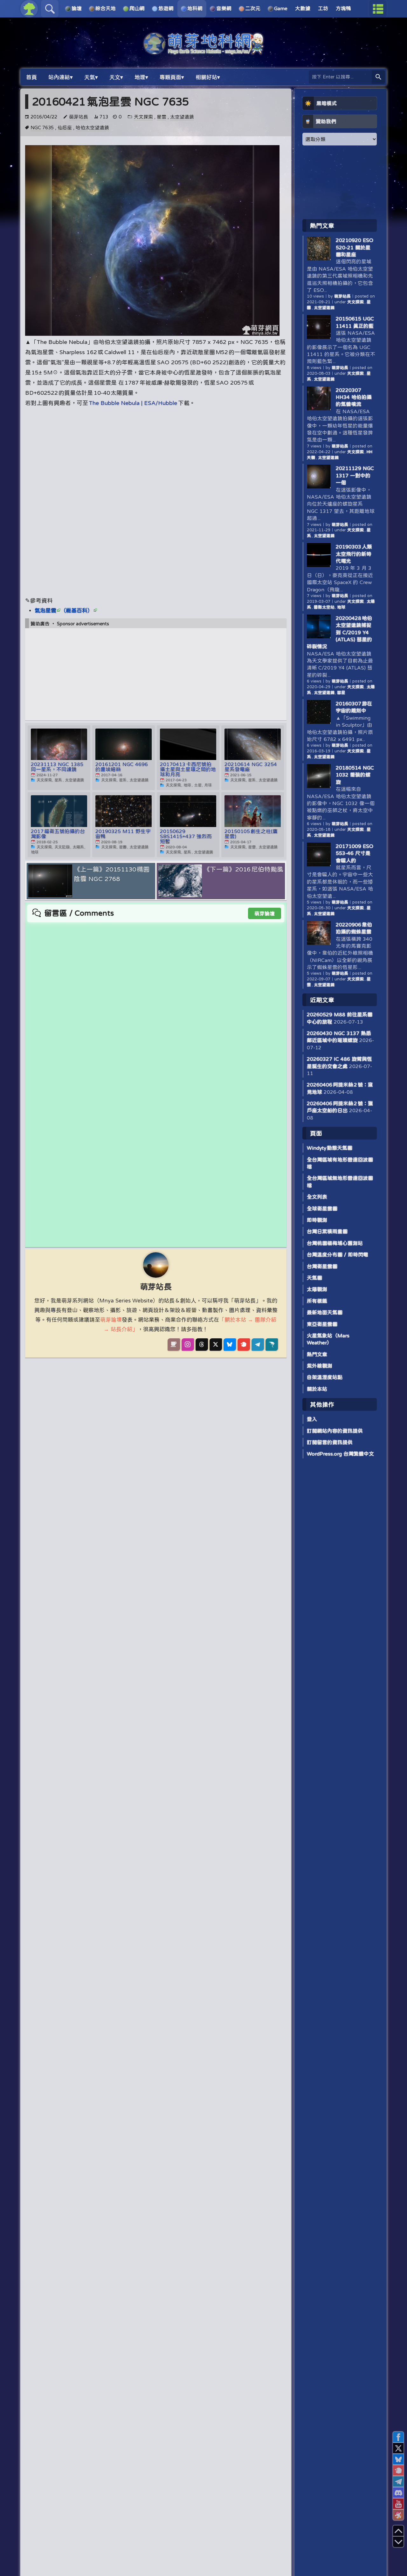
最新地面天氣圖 (325, 1312)
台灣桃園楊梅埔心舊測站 (335, 1243)
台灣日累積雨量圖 (327, 1231)
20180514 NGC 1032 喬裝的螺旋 (355, 775)
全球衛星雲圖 (322, 1208)
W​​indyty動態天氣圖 (330, 1148)
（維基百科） (77, 610)
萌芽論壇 (265, 913)
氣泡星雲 (45, 610)
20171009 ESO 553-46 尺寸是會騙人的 (355, 853)
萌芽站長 (79, 117)
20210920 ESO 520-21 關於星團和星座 (355, 247)
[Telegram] (258, 1344)
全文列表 (317, 1197)
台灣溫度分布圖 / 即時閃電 (338, 1254)
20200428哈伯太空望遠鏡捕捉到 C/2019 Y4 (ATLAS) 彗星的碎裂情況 (339, 632)
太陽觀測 (317, 1289)
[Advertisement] (156, 457)
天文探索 (143, 117)
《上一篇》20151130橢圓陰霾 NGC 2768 (112, 874)
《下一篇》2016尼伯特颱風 (243, 869)
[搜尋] (378, 77)
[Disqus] (156, 1002)
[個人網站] (174, 1344)
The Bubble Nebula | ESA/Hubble (133, 403)
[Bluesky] (230, 1344)
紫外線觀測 (320, 1366)
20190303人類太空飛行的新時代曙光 (354, 554)
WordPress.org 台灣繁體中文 (340, 1454)
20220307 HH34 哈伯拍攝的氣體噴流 (354, 397)
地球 (341, 607)
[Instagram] (188, 1344)
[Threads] (202, 1344)
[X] (216, 1344)
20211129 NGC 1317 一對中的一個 (355, 475)
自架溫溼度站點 (325, 1377)
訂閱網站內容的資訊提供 (335, 1431)
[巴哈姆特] (272, 1344)
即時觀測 (317, 1220)
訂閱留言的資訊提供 (330, 1442)
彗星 (341, 693)
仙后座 (65, 128)
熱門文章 (317, 1354)
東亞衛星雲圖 (322, 1324)
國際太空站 (324, 607)
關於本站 (317, 1389)
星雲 (162, 117)
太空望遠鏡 (182, 117)
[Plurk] (244, 1344)
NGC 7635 (42, 128)
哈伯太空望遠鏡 (92, 128)
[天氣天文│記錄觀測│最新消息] (203, 51)
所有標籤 (317, 1301)
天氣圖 (314, 1278)
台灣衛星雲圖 (322, 1266)
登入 (312, 1419)
